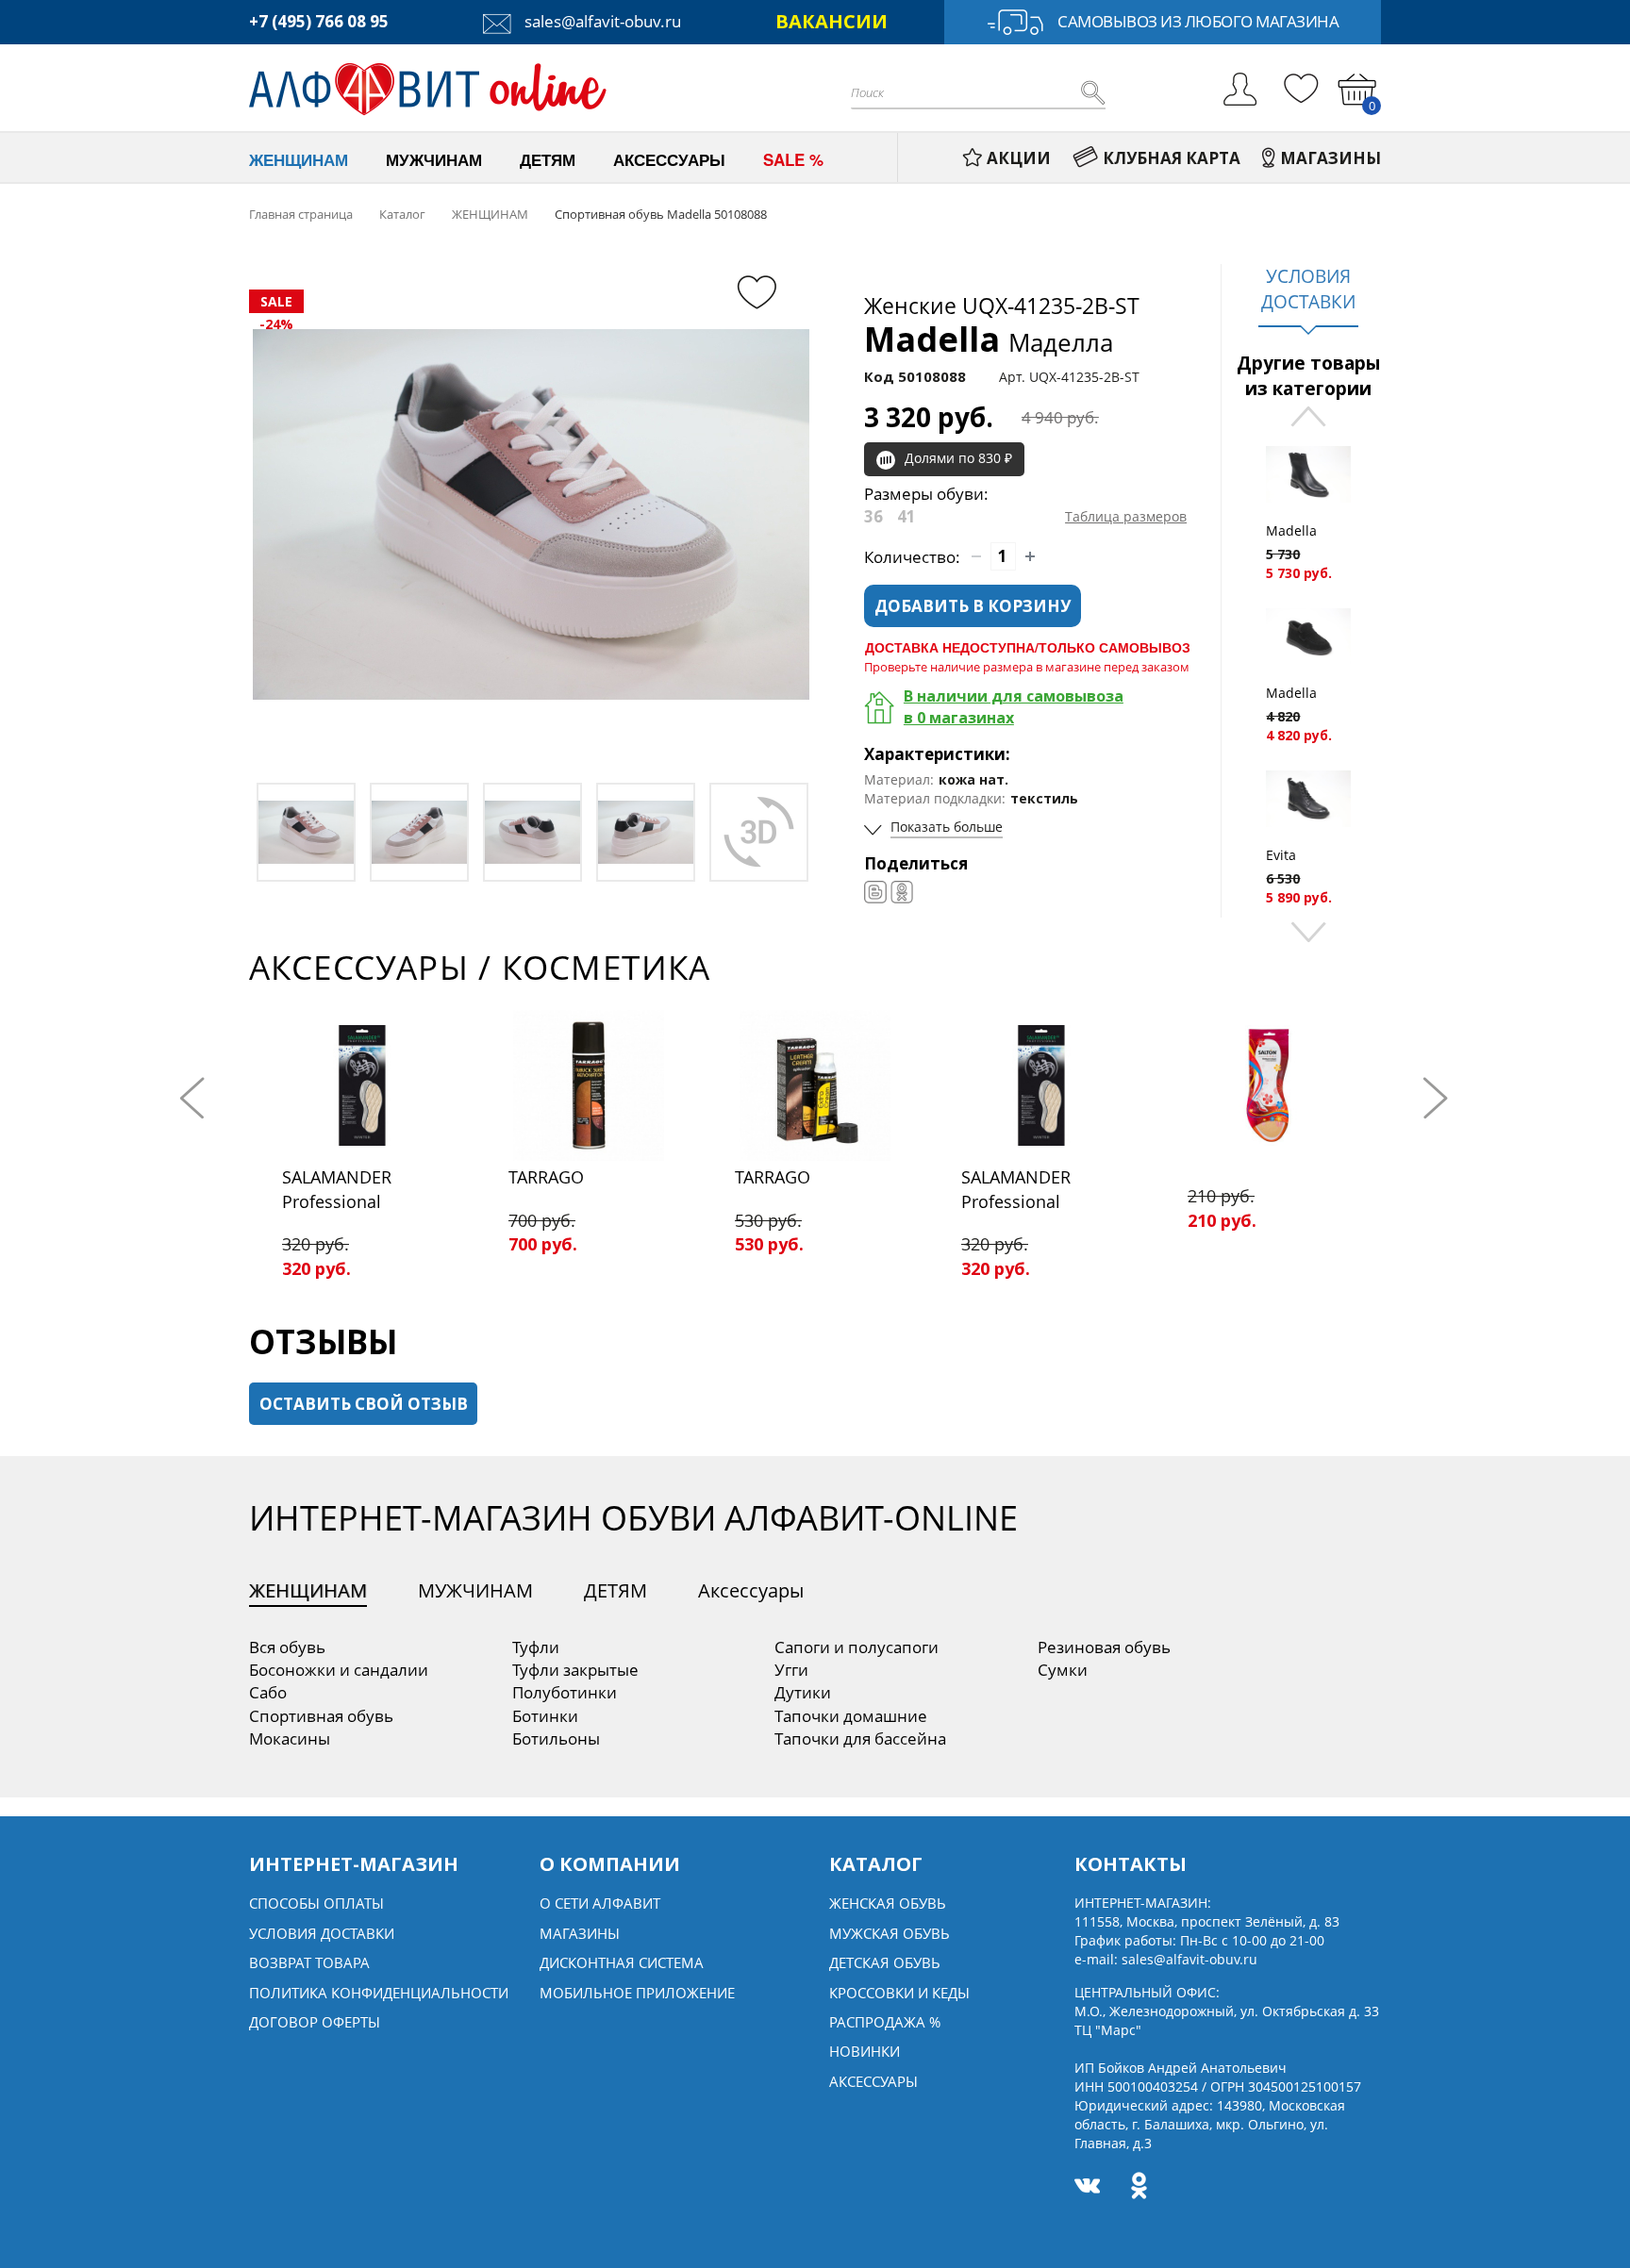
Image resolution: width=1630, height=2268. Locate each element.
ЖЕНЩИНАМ (308, 1590)
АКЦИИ (1019, 158)
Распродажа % (885, 2022)
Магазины (580, 1933)
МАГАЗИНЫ (1331, 158)
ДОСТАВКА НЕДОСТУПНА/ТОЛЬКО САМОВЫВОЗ (1028, 647)
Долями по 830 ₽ (958, 458)
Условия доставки (322, 1933)
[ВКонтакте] (875, 892)
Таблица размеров (1126, 516)
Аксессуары (751, 1590)
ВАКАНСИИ (832, 21)
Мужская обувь (890, 1933)
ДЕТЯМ (615, 1590)
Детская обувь (885, 1962)
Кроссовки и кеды (899, 1993)
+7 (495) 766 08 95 (319, 21)
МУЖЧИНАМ (475, 1590)
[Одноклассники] (902, 892)
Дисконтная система (622, 1962)
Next (1308, 930)
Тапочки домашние (851, 1716)
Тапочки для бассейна (860, 1738)
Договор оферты (315, 2022)
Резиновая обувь (1104, 1647)
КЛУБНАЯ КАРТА (1172, 158)
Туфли (536, 1647)
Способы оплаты (316, 1903)
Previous (1308, 418)
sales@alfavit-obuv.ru (601, 21)
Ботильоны (556, 1738)
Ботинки (545, 1716)
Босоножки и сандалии (339, 1670)
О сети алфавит (600, 1903)
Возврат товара (309, 1962)
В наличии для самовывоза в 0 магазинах (1014, 707)
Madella (989, 339)
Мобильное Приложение (637, 1993)
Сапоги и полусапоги (857, 1647)
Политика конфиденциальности (379, 1993)
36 (873, 516)
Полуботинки (565, 1692)
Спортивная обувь (321, 1716)
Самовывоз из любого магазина (1198, 21)
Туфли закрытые (575, 1670)
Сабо (268, 1692)
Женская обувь (888, 1903)
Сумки (1063, 1670)
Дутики (803, 1692)
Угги (791, 1670)
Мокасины (290, 1738)
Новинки (865, 2051)
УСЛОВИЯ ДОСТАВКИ (1308, 289)
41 (906, 516)
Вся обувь (287, 1647)
